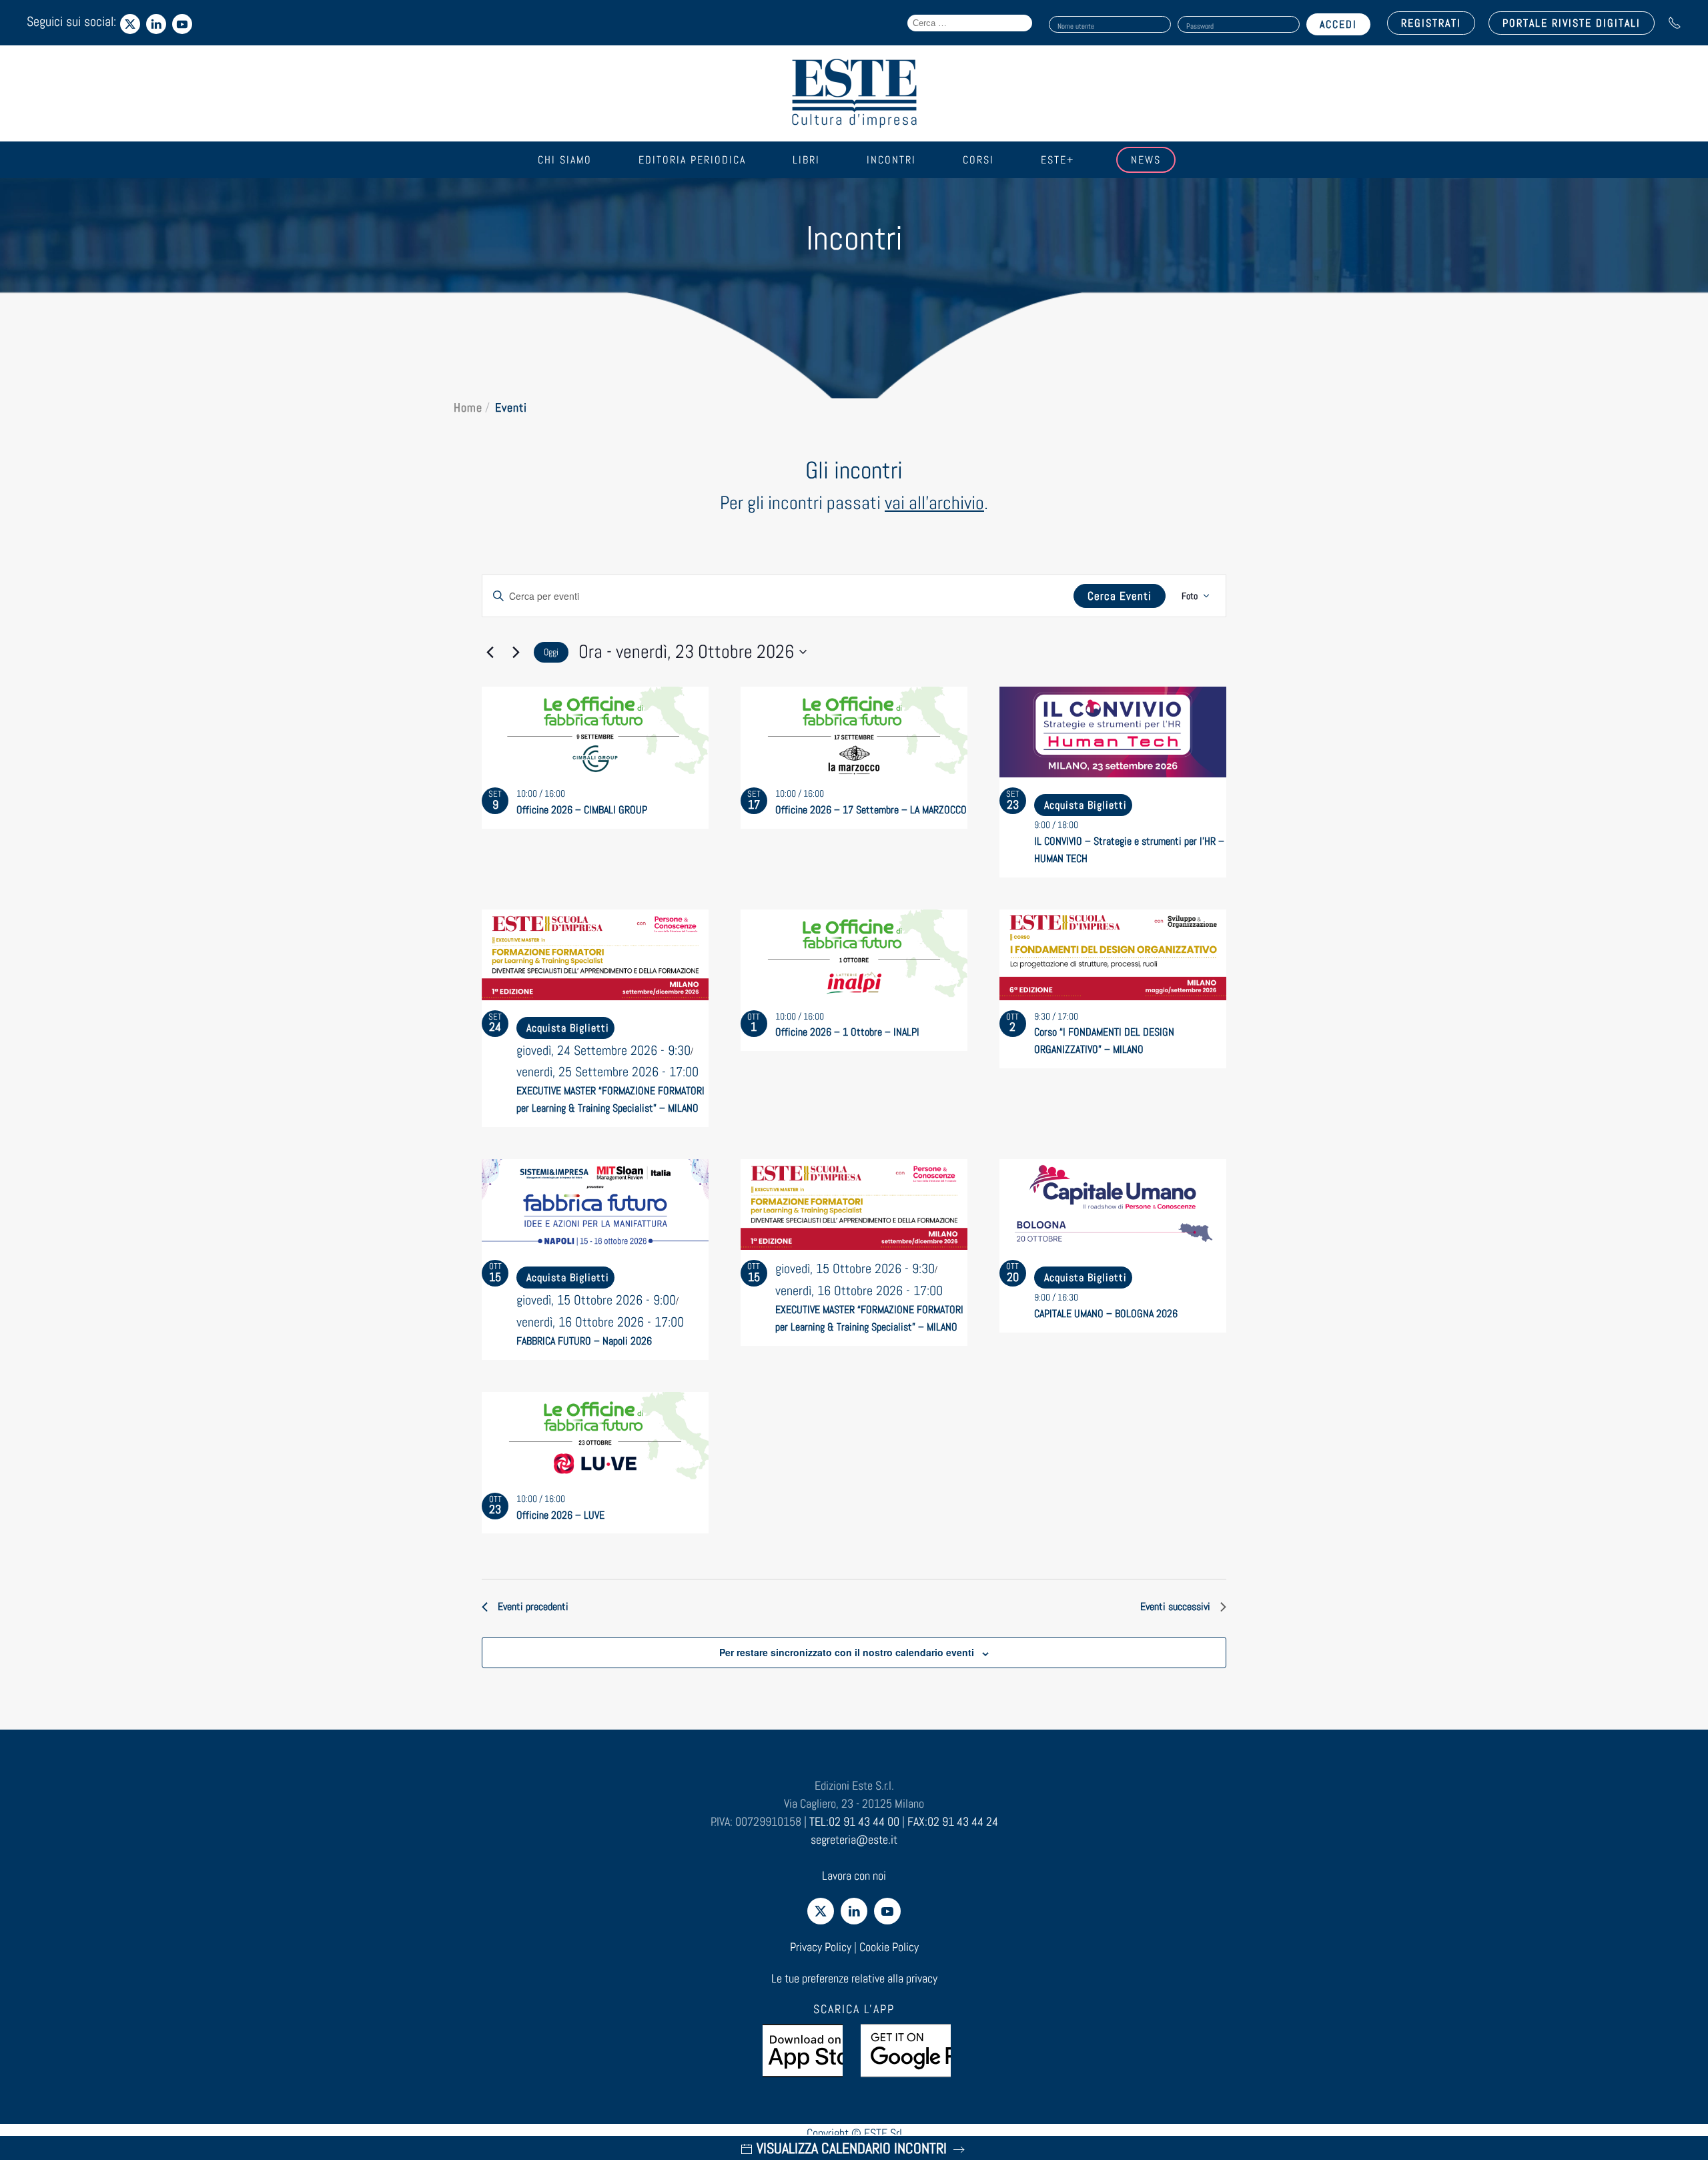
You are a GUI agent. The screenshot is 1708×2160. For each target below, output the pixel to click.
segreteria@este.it (854, 1839)
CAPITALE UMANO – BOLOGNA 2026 (1106, 1314)
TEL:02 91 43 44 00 (854, 1821)
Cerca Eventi (1120, 596)
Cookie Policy (889, 1947)
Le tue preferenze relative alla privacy (854, 1978)
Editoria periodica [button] (692, 160)
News (1146, 160)
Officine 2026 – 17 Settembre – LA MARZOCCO (871, 810)
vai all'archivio (934, 503)
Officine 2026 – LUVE (560, 1515)
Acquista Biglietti (1086, 805)
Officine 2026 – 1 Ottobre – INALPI (847, 1032)
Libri (806, 160)
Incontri (891, 160)
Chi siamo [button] (565, 160)
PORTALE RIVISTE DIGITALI (1572, 23)
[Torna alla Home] (854, 93)
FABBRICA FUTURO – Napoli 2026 (584, 1341)
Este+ (1057, 160)
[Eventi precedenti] (490, 652)
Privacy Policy (821, 1947)
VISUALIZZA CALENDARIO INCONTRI (852, 2148)
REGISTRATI (1431, 23)
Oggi (551, 652)
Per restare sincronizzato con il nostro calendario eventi (847, 1652)
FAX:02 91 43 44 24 (953, 1821)
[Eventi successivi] (516, 652)
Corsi (978, 160)
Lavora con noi (854, 1875)
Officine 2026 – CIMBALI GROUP (582, 810)
